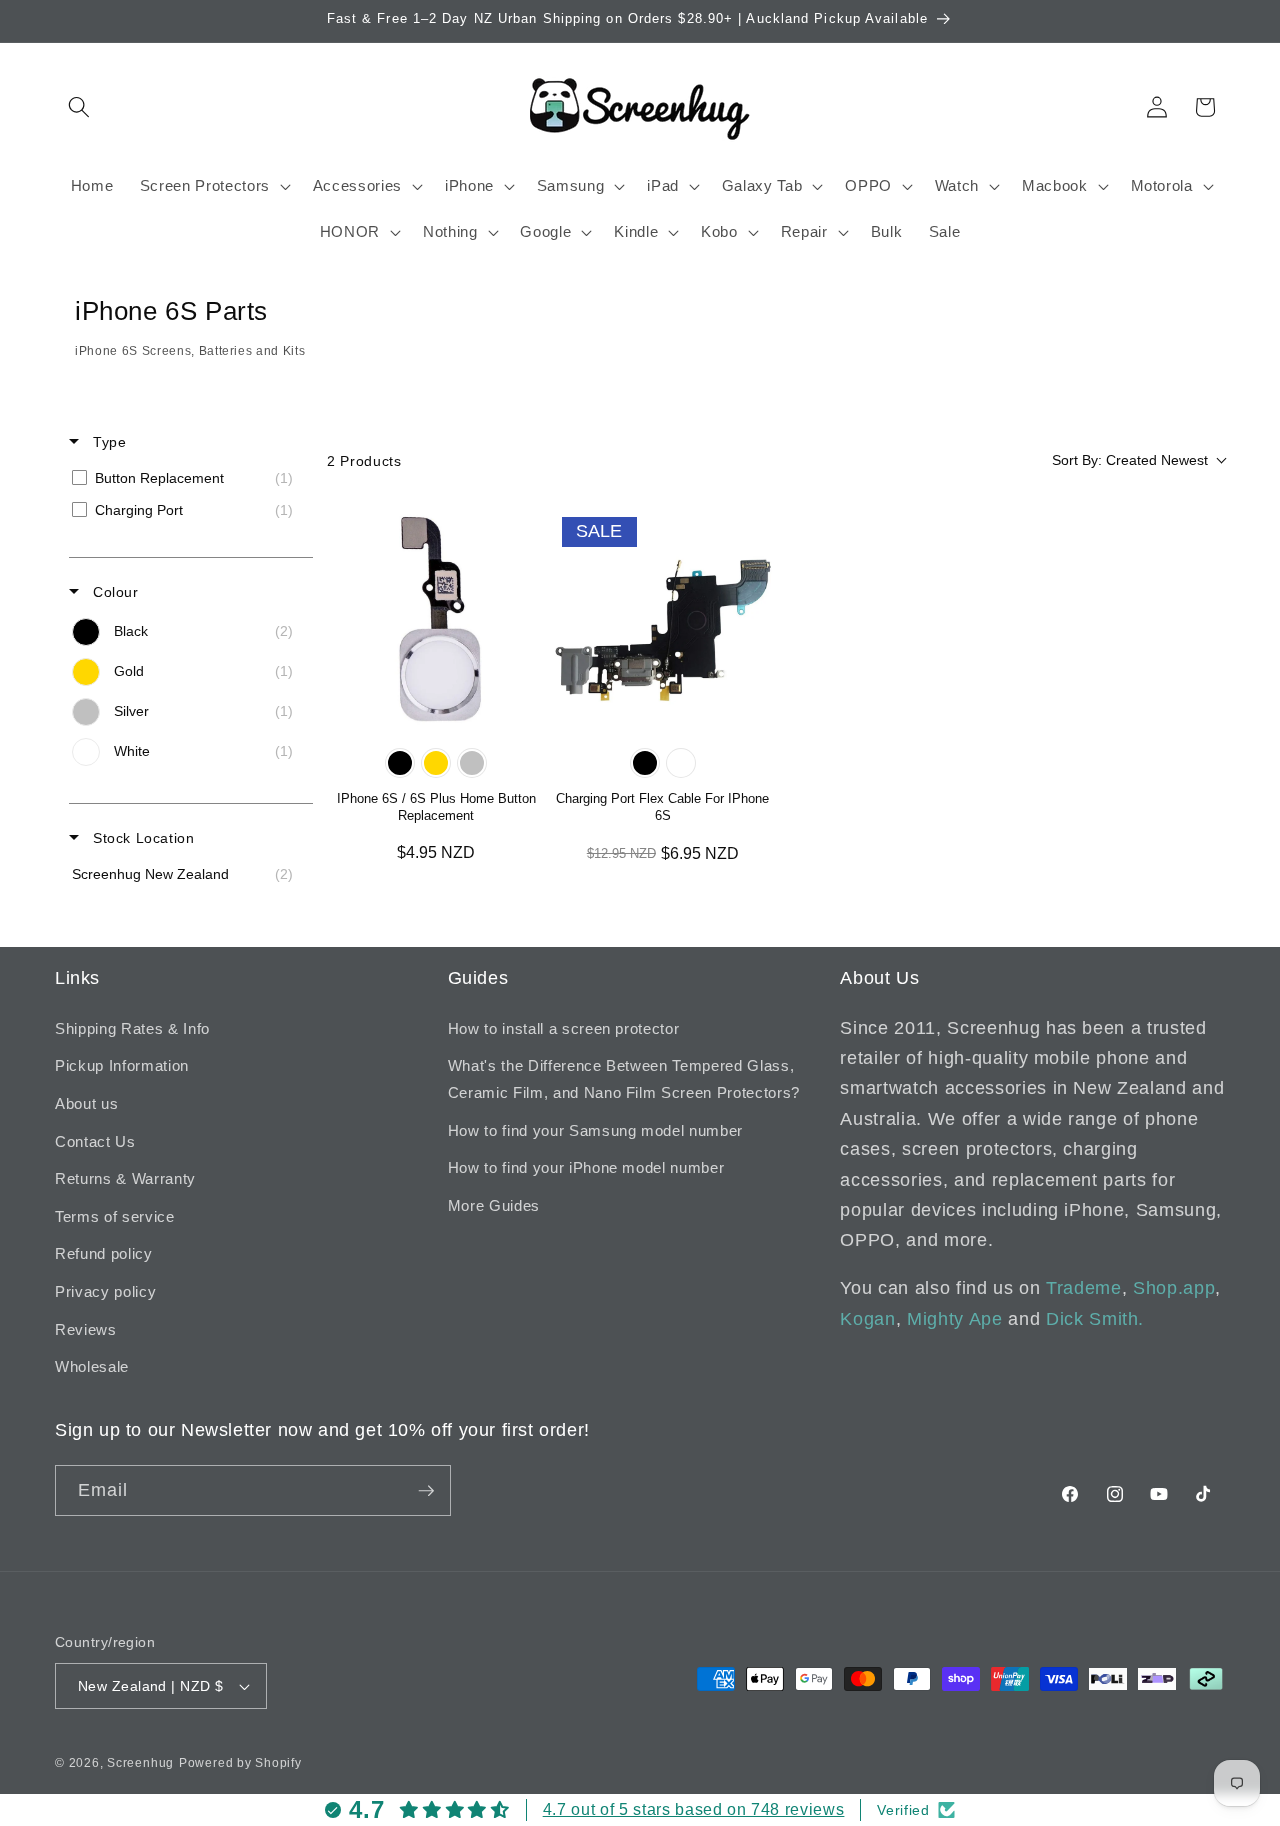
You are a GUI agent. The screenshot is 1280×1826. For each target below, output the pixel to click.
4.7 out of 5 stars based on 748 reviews (694, 1809)
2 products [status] (364, 461)
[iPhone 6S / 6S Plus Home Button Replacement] (436, 618)
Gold (436, 763)
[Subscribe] (426, 1491)
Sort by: (1130, 460)
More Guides (494, 1205)
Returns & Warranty (125, 1178)
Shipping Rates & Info (132, 1028)
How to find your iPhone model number (586, 1167)
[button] (79, 107)
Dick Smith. (1095, 1319)
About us (86, 1103)
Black (400, 763)
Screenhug (140, 1763)
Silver (472, 763)
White (681, 763)
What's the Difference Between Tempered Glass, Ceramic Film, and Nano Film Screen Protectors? (624, 1079)
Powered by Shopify (240, 1763)
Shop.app (1174, 1288)
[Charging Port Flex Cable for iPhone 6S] (663, 618)
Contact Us (95, 1141)
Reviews (86, 1329)
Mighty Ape (955, 1319)
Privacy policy (105, 1291)
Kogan (867, 1319)
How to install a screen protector (564, 1028)
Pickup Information (122, 1065)
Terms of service (115, 1216)
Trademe (1084, 1288)
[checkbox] (187, 478)
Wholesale (92, 1366)
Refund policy (104, 1253)
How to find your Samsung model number (595, 1130)
